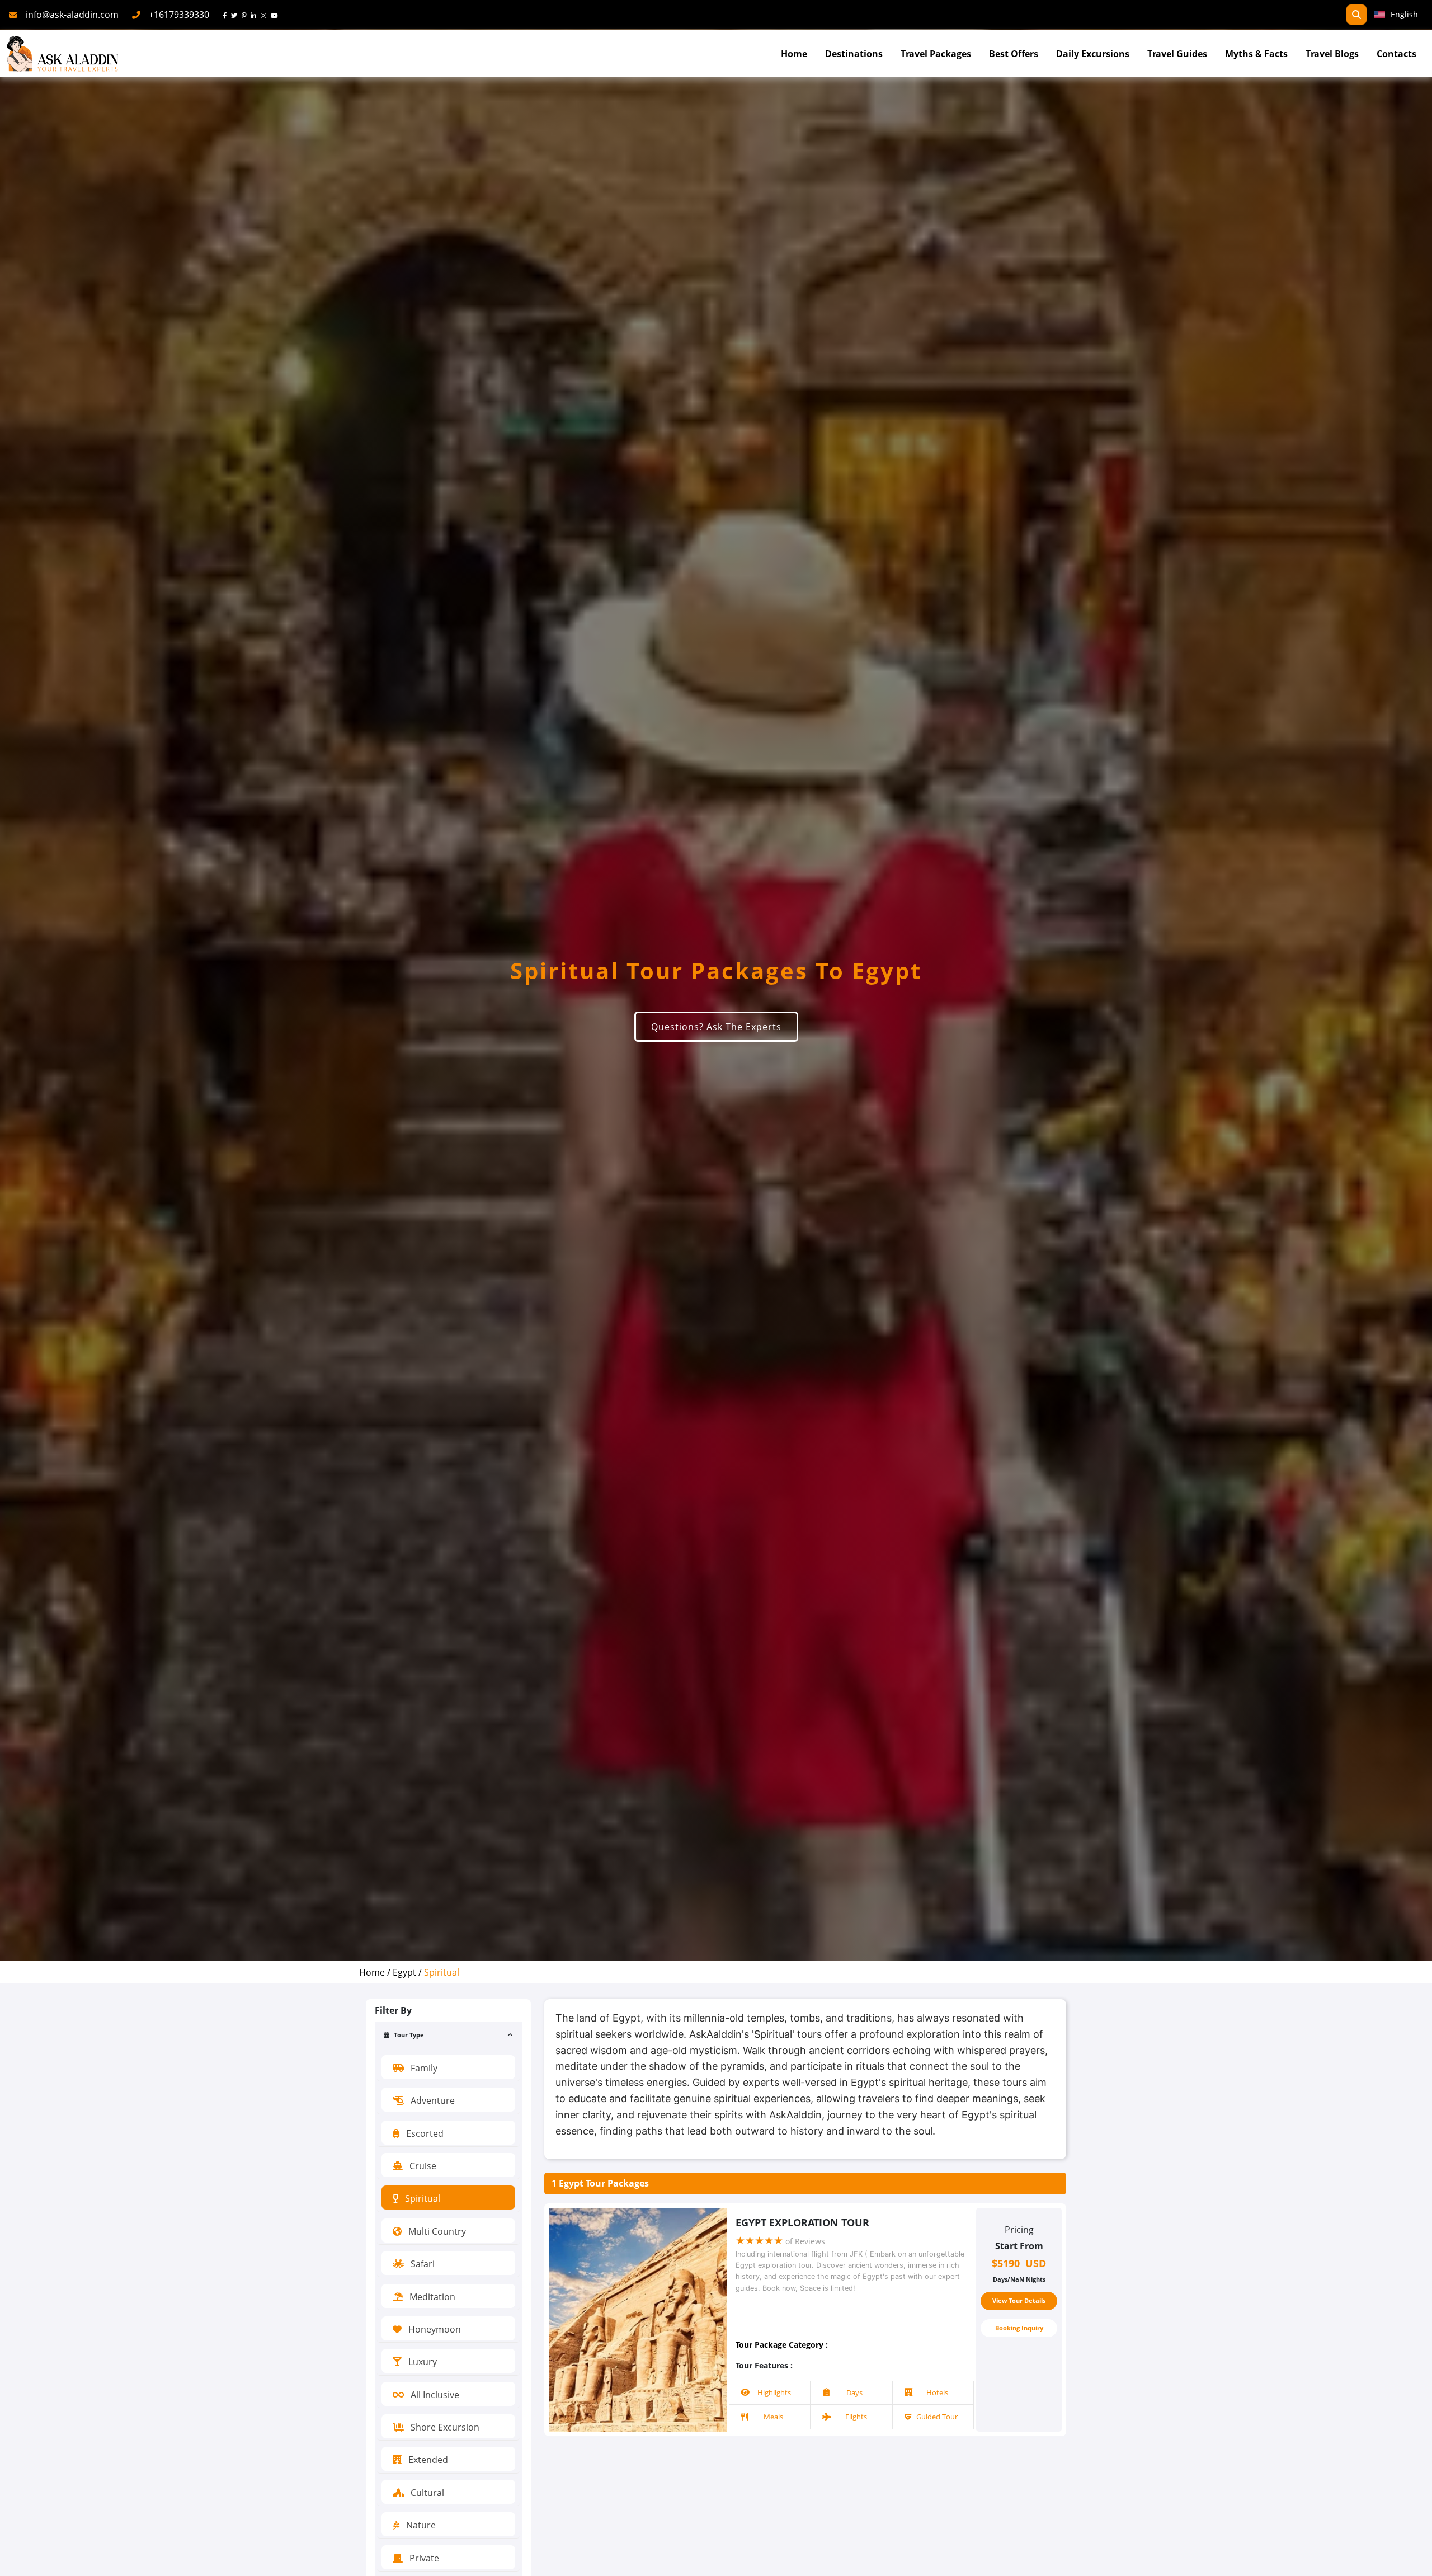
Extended (427, 2460)
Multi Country (436, 2231)
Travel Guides (1177, 54)
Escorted (424, 2133)
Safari (421, 2264)
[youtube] (277, 15)
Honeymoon (434, 2329)
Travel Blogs (1332, 54)
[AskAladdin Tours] (63, 54)
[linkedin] (256, 15)
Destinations (854, 54)
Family (423, 2068)
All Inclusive (434, 2395)
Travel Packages (936, 54)
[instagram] (266, 15)
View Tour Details (1019, 2300)
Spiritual (421, 2198)
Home (794, 54)
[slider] (759, 2241)
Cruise (422, 2166)
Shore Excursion (444, 2427)
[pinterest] (246, 15)
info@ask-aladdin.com (72, 15)
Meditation (431, 2297)
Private (423, 2558)
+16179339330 (179, 15)
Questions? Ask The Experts (716, 1027)
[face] (227, 15)
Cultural (426, 2493)
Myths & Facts (1256, 54)
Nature (420, 2525)
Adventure (432, 2100)
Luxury (421, 2362)
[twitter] (236, 15)
